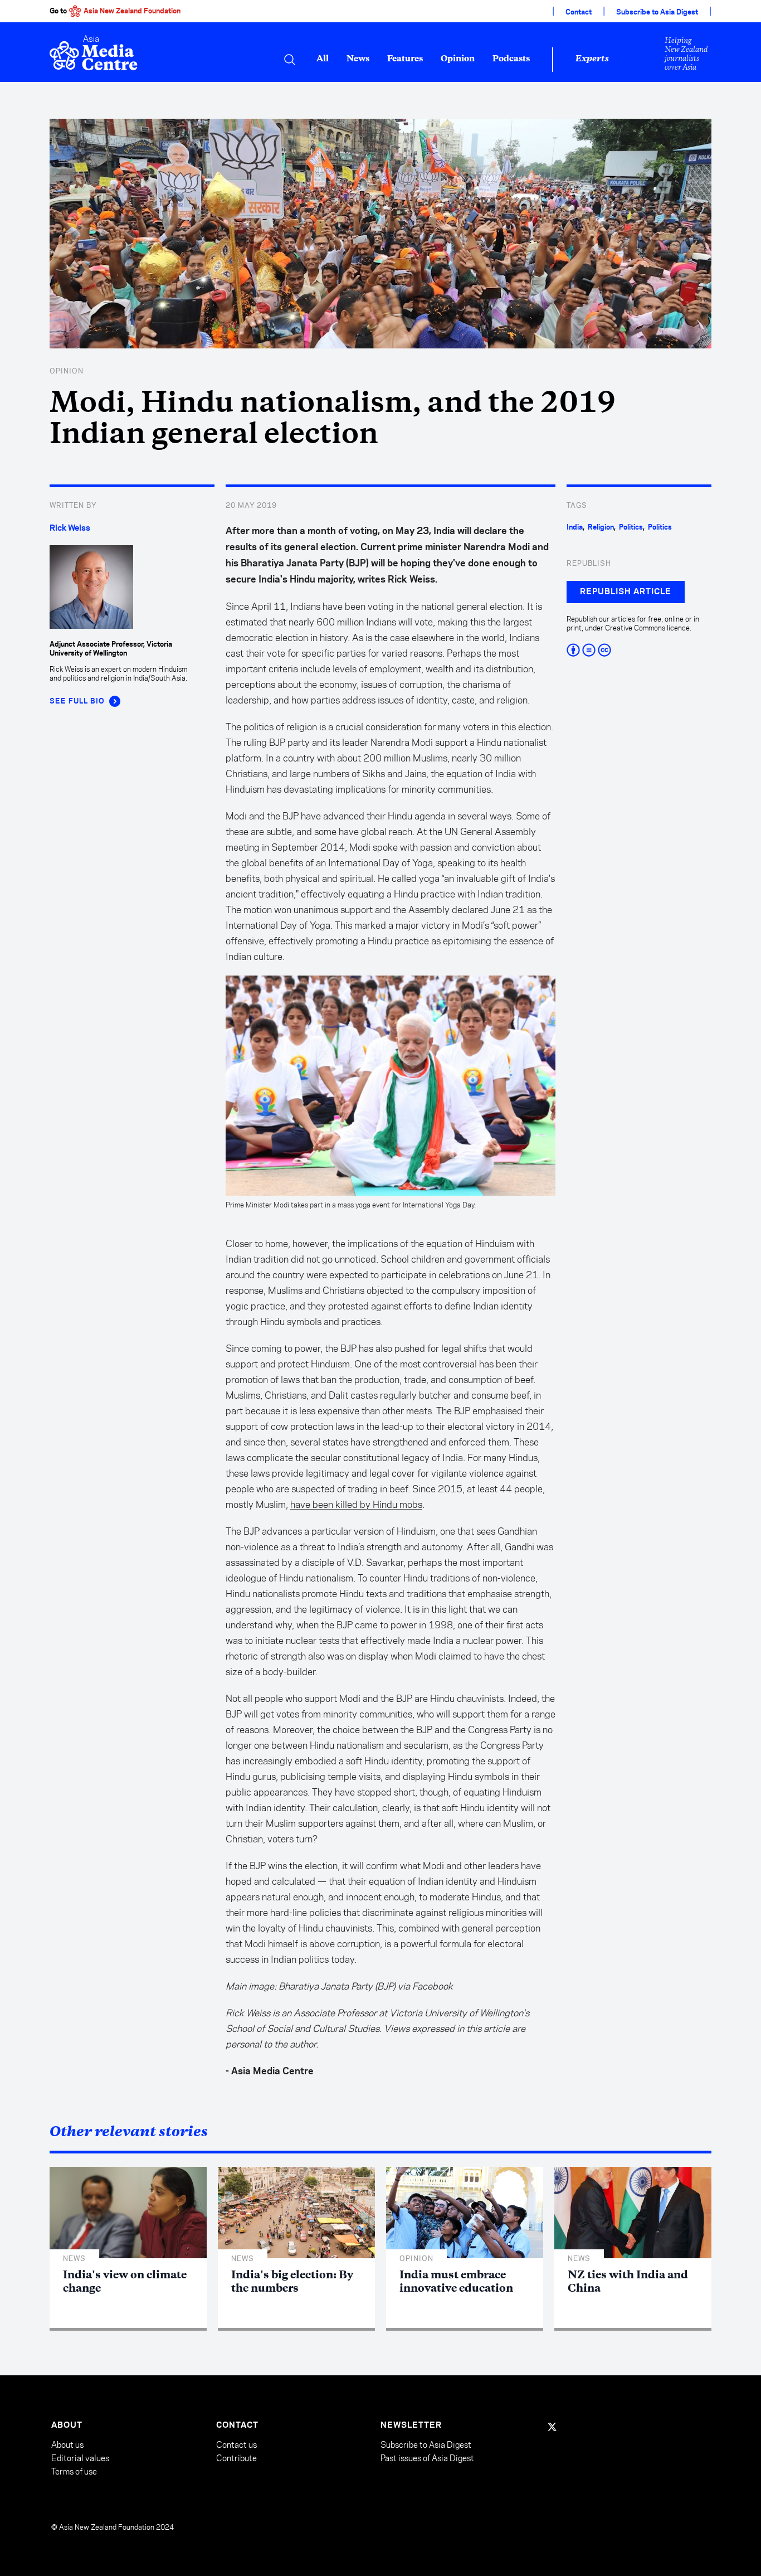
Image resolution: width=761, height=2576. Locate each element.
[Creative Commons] (639, 650)
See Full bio (77, 701)
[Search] (290, 60)
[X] (552, 2427)
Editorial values (80, 2458)
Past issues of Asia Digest (427, 2458)
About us (67, 2445)
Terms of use (74, 2471)
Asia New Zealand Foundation (132, 11)
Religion (601, 527)
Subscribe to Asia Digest (657, 12)
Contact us (236, 2445)
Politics (631, 527)
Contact (579, 12)
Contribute (236, 2458)
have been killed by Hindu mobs (356, 1505)
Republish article (626, 592)
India (575, 527)
